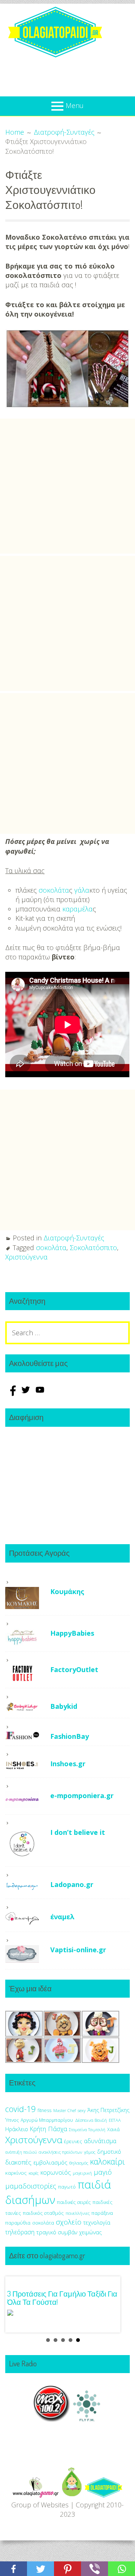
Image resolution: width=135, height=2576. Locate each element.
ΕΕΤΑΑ (115, 2120)
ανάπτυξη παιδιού (21, 2152)
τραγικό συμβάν (57, 2232)
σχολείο (69, 2222)
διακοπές (18, 2162)
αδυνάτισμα (100, 2141)
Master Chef (64, 2110)
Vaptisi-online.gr (78, 1950)
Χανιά (113, 2129)
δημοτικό (109, 2151)
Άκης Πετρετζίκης (108, 2110)
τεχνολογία (97, 2222)
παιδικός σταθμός (43, 2213)
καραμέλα (77, 909)
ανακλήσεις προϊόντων (60, 2152)
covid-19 (20, 2109)
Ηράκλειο (17, 2129)
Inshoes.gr (68, 1764)
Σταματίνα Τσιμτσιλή (87, 2130)
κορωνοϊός (56, 2172)
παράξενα (102, 2213)
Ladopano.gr (72, 1884)
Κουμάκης (67, 1591)
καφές (34, 2173)
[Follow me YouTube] (40, 1393)
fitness (44, 2110)
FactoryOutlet (74, 1669)
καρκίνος (16, 2173)
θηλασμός (79, 2163)
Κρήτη (38, 2129)
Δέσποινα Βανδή (91, 2120)
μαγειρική (82, 2173)
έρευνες (73, 2141)
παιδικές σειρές (74, 2202)
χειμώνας (90, 2232)
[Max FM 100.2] (52, 2419)
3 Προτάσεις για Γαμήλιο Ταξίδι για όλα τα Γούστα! (62, 2298)
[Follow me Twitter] (27, 1393)
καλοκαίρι (107, 2161)
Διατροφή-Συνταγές (74, 1238)
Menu (75, 105)
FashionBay (70, 1736)
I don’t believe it (78, 1832)
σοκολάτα (54, 890)
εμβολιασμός (50, 2162)
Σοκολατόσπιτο (93, 1247)
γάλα (82, 890)
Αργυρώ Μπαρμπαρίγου (47, 2120)
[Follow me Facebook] (12, 1393)
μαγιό (103, 2172)
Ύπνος (12, 2120)
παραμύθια (18, 2223)
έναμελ (62, 1917)
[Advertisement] (67, 486)
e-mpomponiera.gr (82, 1795)
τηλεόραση (20, 2232)
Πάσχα (58, 2129)
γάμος (90, 2152)
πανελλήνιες (78, 2213)
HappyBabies (72, 1633)
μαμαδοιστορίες (31, 2186)
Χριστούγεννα (26, 1257)
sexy (82, 2110)
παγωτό (67, 2187)
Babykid (64, 1706)
